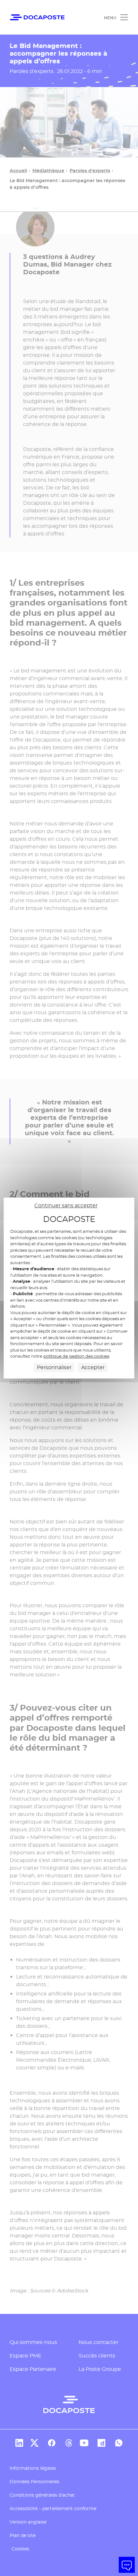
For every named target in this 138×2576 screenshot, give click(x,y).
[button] (127, 2565)
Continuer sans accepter (66, 1205)
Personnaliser (54, 1367)
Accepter (93, 1367)
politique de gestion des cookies (76, 1356)
